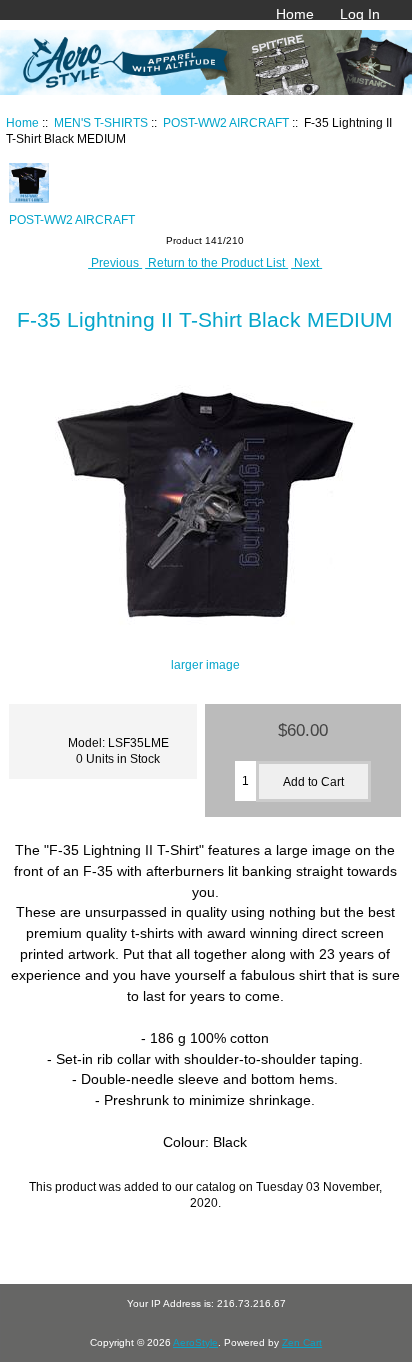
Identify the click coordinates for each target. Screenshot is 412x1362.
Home (295, 14)
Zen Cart (302, 1342)
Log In (360, 14)
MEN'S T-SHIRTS (101, 122)
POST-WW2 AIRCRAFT (226, 122)
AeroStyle (195, 1342)
